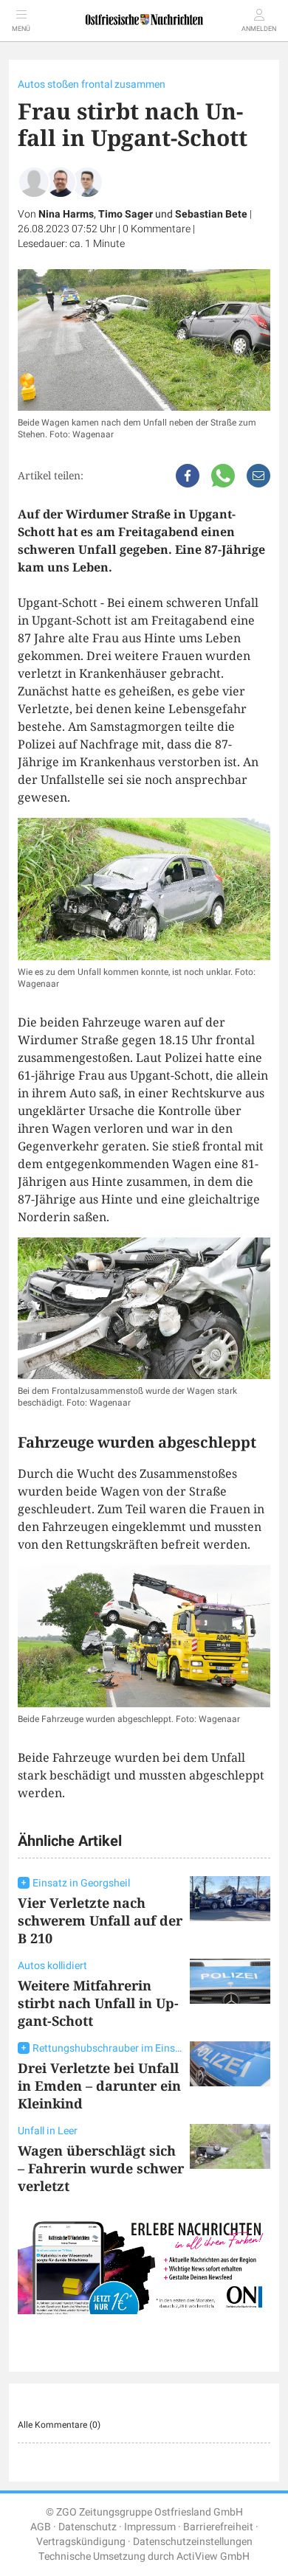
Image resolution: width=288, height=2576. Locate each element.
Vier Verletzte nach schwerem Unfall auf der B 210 (100, 1920)
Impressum (150, 2527)
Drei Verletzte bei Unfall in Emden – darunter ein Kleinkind (99, 2086)
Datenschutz (88, 2527)
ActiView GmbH (213, 2556)
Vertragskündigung (81, 2542)
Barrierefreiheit (218, 2527)
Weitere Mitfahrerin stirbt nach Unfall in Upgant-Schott (98, 2003)
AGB (41, 2527)
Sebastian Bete (211, 214)
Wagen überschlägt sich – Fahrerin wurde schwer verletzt (101, 2168)
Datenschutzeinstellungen (193, 2542)
